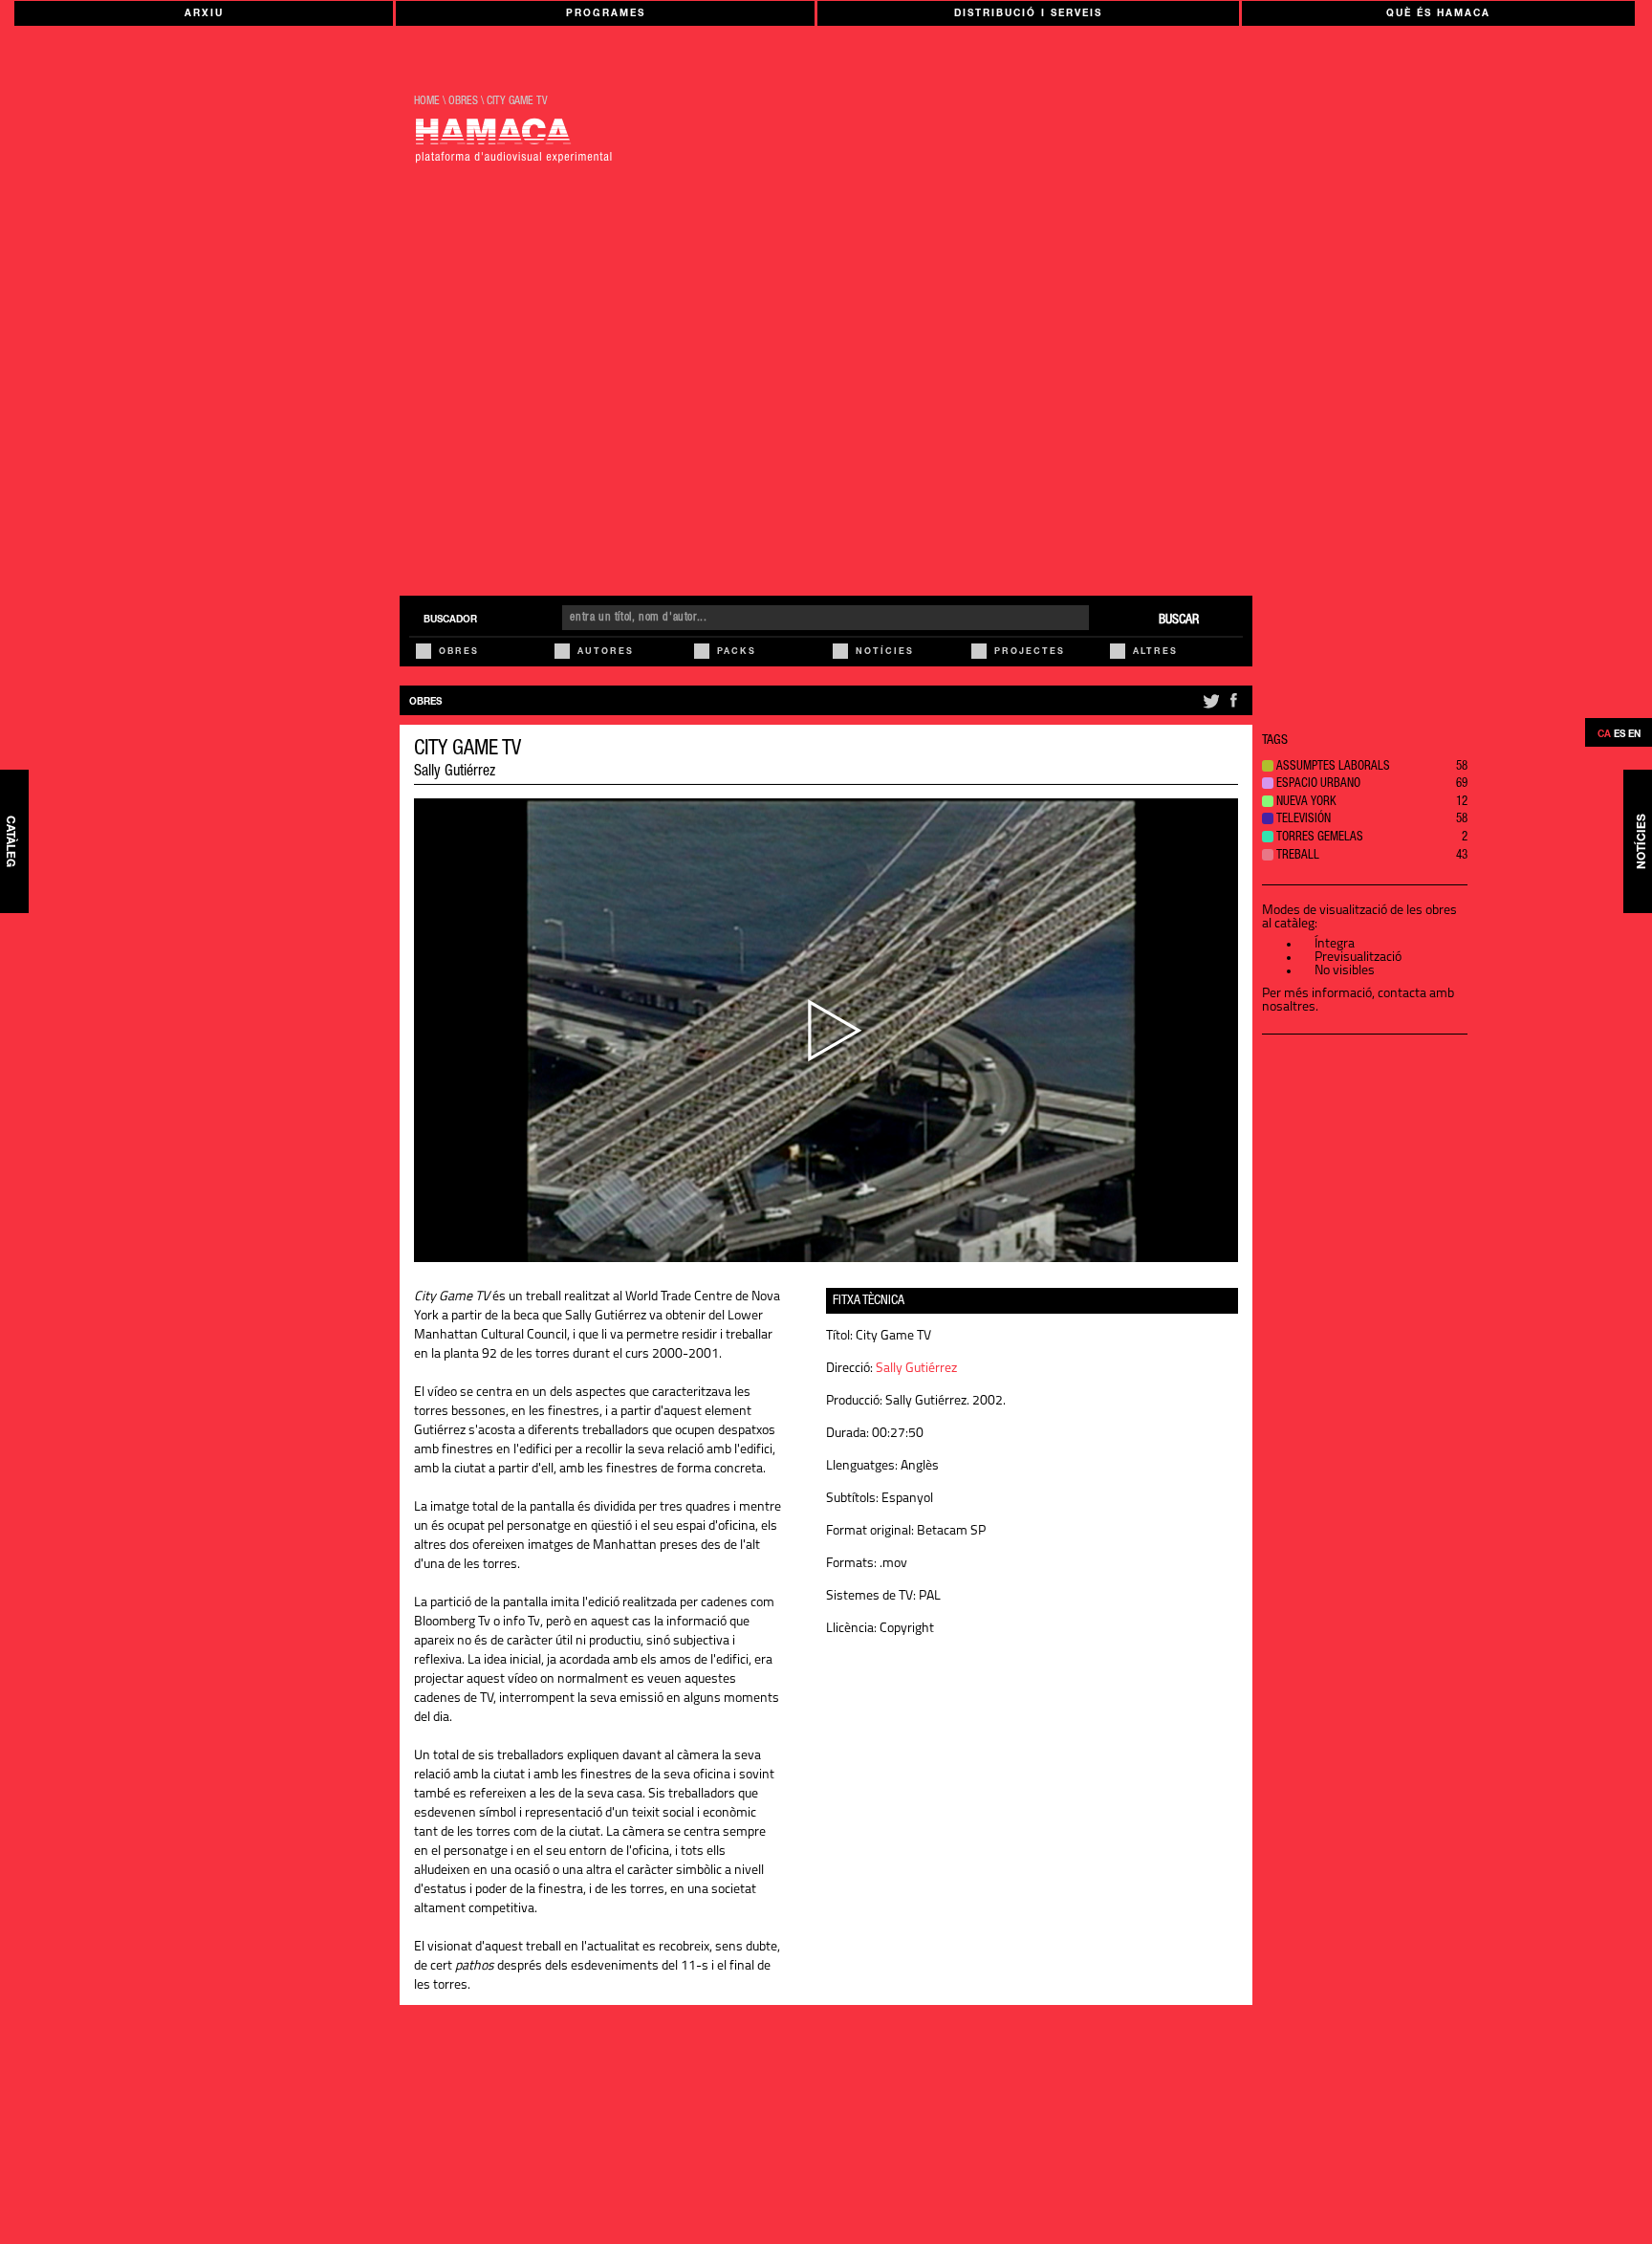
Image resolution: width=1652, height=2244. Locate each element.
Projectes (1030, 653)
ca (1604, 735)
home (427, 101)
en (1634, 735)
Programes (606, 14)
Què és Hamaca (1438, 14)
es (1619, 735)
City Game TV (517, 101)
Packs (737, 653)
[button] (1365, 768)
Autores (606, 653)
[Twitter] (1210, 708)
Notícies (885, 653)
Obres (459, 653)
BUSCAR (1179, 621)
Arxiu (204, 14)
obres (463, 101)
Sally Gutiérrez (455, 773)
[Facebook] (1233, 708)
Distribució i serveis (1028, 14)
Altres (1155, 653)
